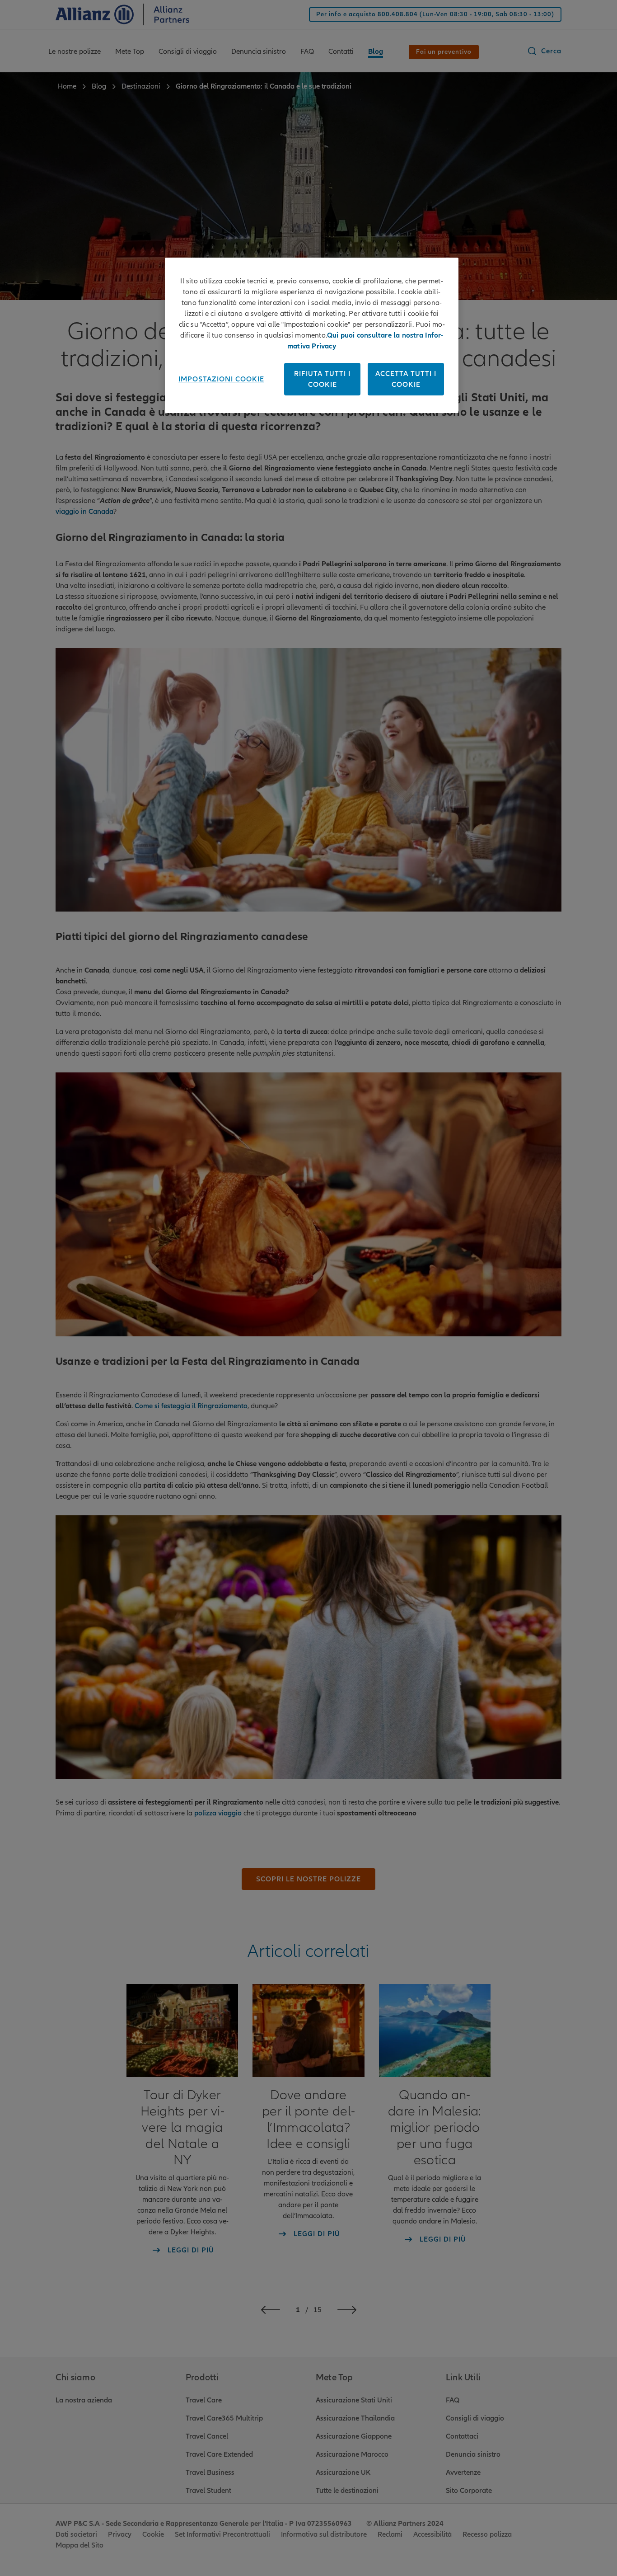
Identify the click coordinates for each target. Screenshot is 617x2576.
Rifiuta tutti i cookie (322, 379)
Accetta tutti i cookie (406, 379)
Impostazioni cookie (221, 379)
